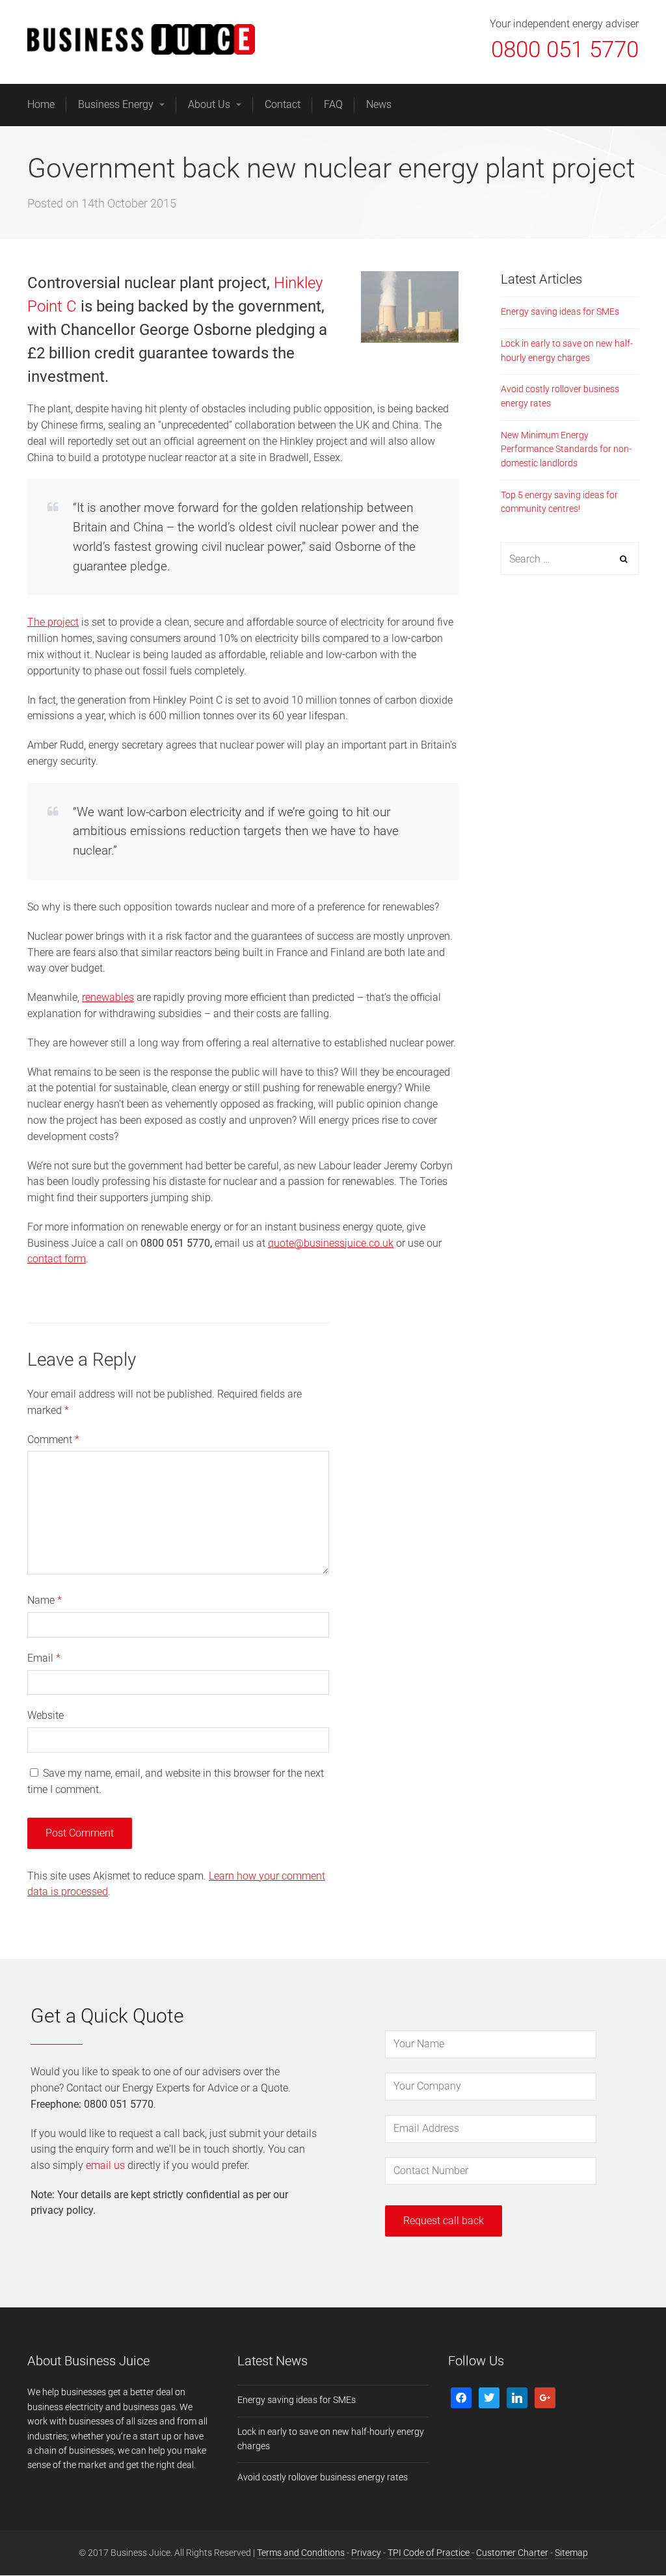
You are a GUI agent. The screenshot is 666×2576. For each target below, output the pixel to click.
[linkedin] (517, 2397)
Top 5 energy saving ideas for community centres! (559, 502)
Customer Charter (512, 2553)
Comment (53, 1440)
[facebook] (461, 2397)
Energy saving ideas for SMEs (560, 312)
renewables (108, 997)
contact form (57, 1259)
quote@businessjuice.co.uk (331, 1243)
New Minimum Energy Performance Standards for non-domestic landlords (566, 449)
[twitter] (489, 2397)
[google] (545, 2397)
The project (53, 622)
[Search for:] (570, 559)
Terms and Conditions (301, 2553)
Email (44, 1658)
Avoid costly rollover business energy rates (560, 396)
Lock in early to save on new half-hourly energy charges (567, 351)
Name (45, 1600)
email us (105, 2165)
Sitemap (571, 2553)
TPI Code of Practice (430, 2553)
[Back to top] (626, 2536)
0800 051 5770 (565, 50)
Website (46, 1715)
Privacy (366, 2553)
